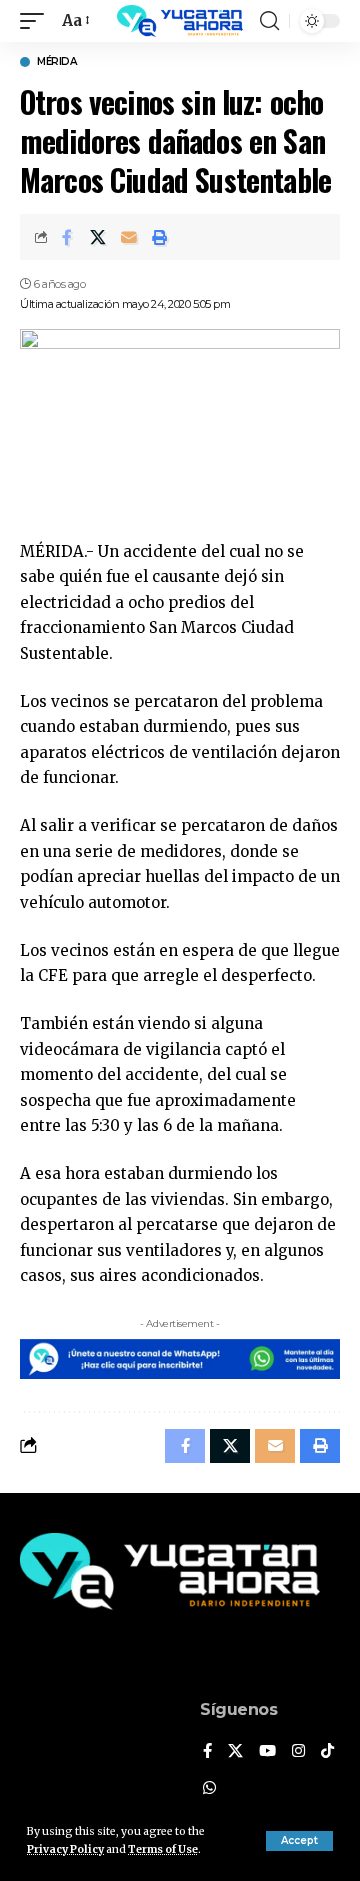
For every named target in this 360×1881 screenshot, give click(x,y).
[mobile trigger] (37, 21)
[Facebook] (207, 1752)
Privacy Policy (65, 1849)
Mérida (56, 62)
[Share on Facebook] (67, 237)
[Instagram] (298, 1752)
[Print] (160, 237)
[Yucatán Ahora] (180, 21)
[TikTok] (327, 1752)
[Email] (129, 237)
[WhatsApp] (209, 1789)
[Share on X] (98, 237)
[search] (269, 21)
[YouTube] (267, 1752)
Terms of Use (163, 1849)
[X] (235, 1752)
